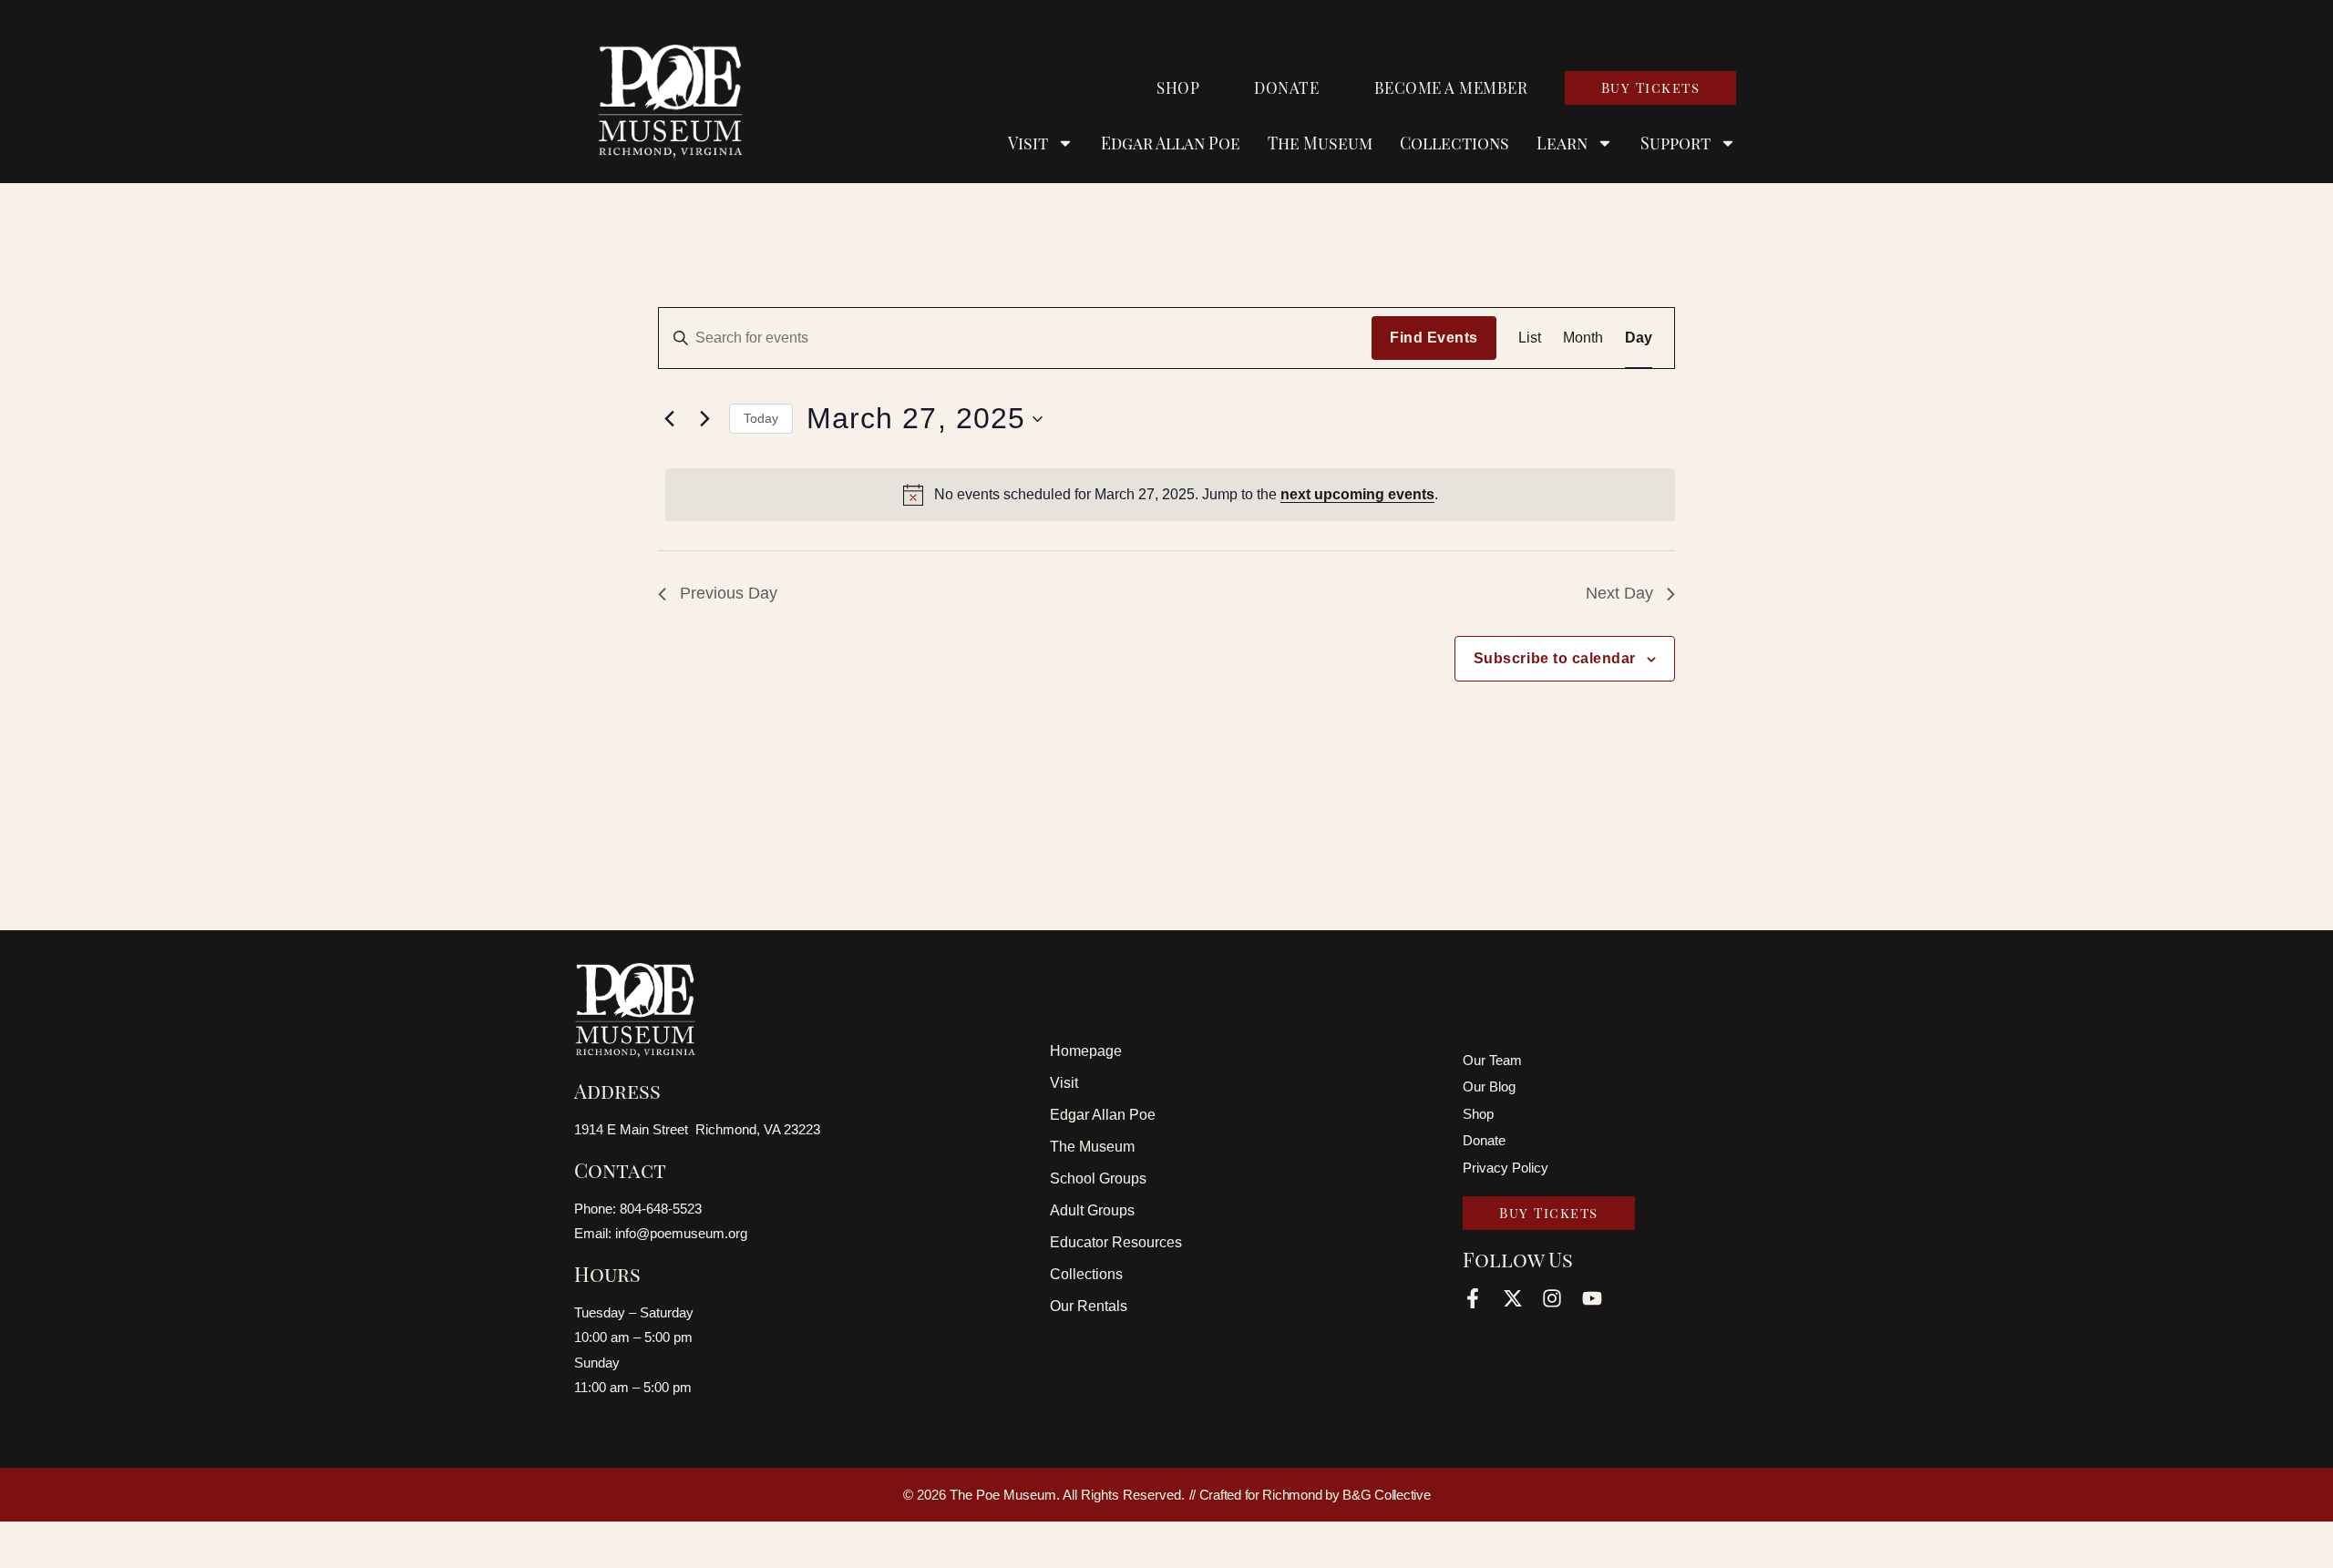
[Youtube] (1592, 1298)
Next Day (1619, 593)
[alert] (1170, 495)
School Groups (1098, 1179)
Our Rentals (1089, 1306)
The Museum (1320, 143)
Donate (1286, 87)
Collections (1454, 143)
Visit (1064, 1083)
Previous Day (729, 593)
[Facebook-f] (1473, 1298)
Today (761, 418)
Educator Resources (1116, 1242)
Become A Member (1451, 87)
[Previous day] (669, 419)
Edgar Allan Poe (1171, 143)
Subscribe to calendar (1555, 658)
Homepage (1086, 1051)
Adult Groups (1092, 1210)
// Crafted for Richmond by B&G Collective (1310, 1495)
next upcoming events (1357, 494)
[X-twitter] (1513, 1298)
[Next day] (704, 419)
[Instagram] (1552, 1298)
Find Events (1434, 338)
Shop (1178, 87)
